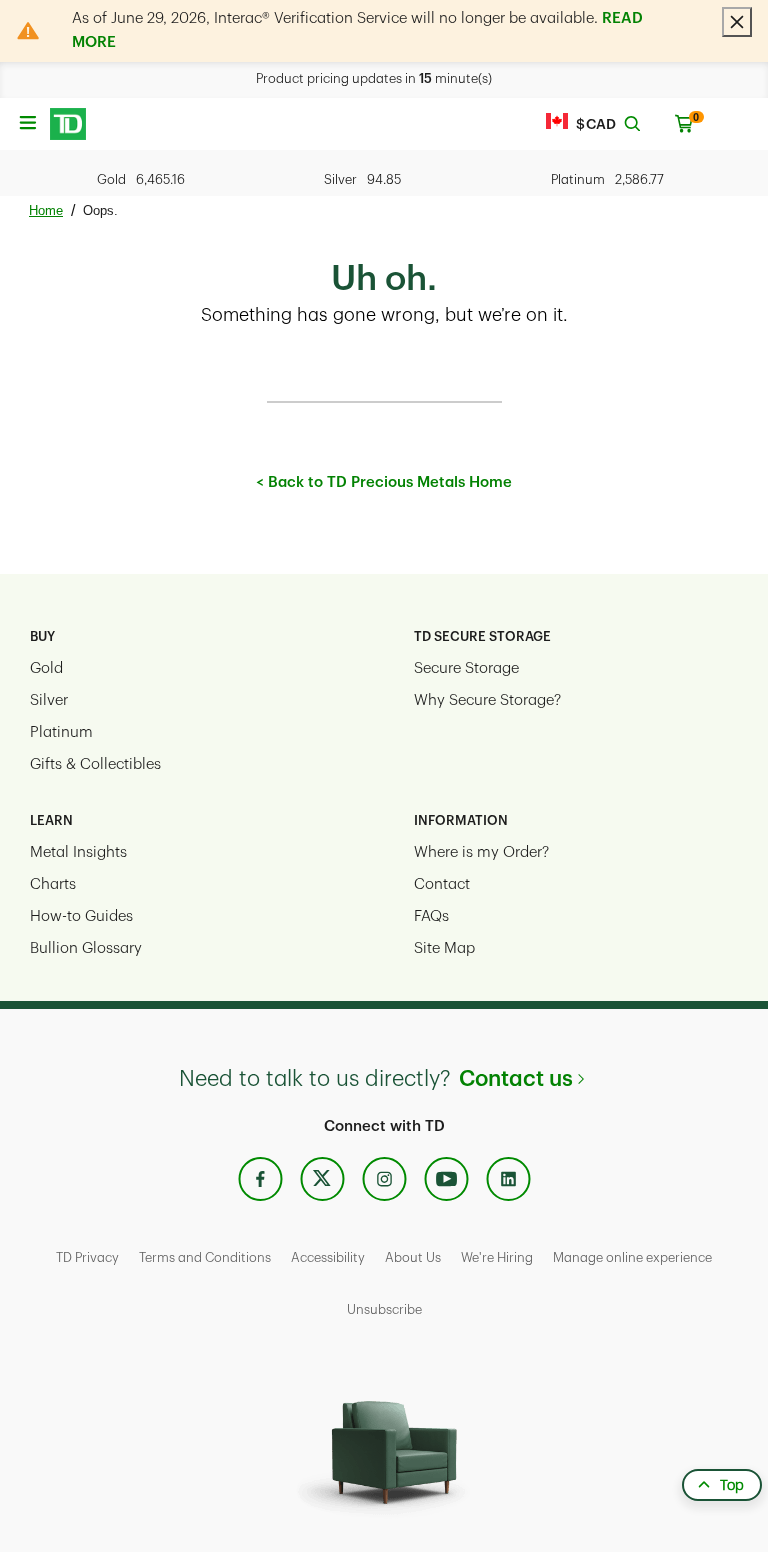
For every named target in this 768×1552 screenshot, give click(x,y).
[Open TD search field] (632, 124)
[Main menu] (27, 116)
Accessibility (328, 1257)
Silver (49, 700)
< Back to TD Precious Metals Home (384, 482)
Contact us (516, 1079)
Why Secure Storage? (487, 700)
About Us (413, 1257)
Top (732, 1485)
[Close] (737, 22)
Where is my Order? (481, 852)
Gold (46, 668)
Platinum (61, 732)
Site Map (444, 948)
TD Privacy (87, 1257)
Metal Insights (78, 852)
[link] (260, 1179)
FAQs (431, 916)
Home (46, 210)
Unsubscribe (384, 1309)
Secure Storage (466, 668)
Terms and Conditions (205, 1257)
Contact (442, 884)
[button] (68, 124)
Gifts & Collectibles (95, 764)
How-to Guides (81, 916)
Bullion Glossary (86, 948)
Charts (53, 884)
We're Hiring (497, 1257)
